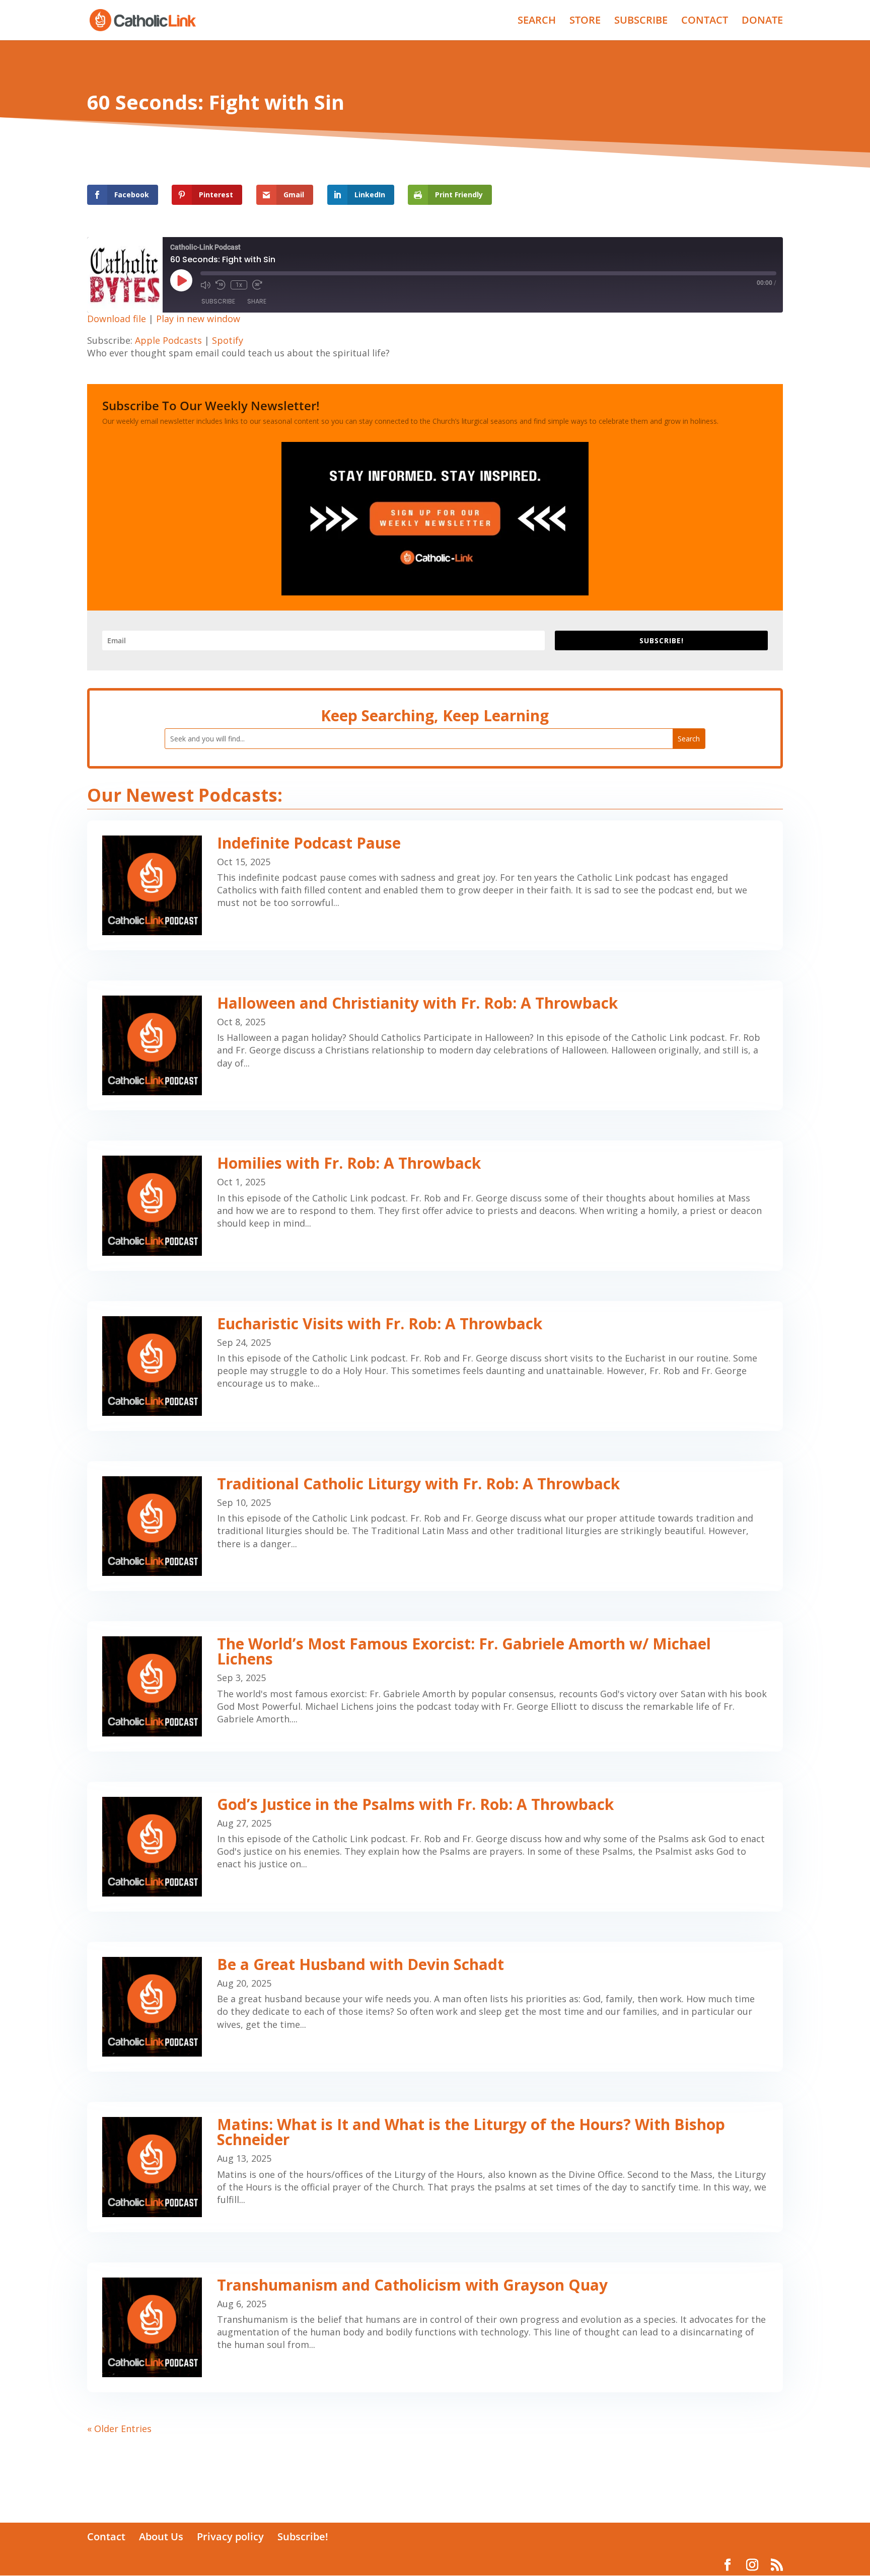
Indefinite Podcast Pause (309, 843)
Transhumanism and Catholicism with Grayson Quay (412, 2285)
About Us (161, 2536)
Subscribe (218, 301)
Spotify (228, 340)
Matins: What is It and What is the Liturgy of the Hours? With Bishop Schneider (471, 2132)
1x (239, 285)
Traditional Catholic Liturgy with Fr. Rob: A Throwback (418, 1484)
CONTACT (705, 22)
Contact (106, 2536)
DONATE (762, 22)
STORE (585, 22)
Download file (117, 319)
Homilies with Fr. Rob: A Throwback (349, 1163)
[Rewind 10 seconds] (221, 285)
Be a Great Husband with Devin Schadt (360, 1964)
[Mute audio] (205, 285)
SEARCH (537, 22)
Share (257, 301)
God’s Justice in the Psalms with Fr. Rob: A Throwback (415, 1804)
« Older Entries (119, 2429)
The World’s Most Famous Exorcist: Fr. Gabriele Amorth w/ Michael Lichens (464, 1651)
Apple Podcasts (168, 340)
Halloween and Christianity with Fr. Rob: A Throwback (417, 1003)
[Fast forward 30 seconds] (257, 285)
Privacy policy (230, 2536)
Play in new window (198, 319)
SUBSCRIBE (641, 22)
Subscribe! (303, 2536)
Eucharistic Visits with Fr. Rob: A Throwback (380, 1323)
